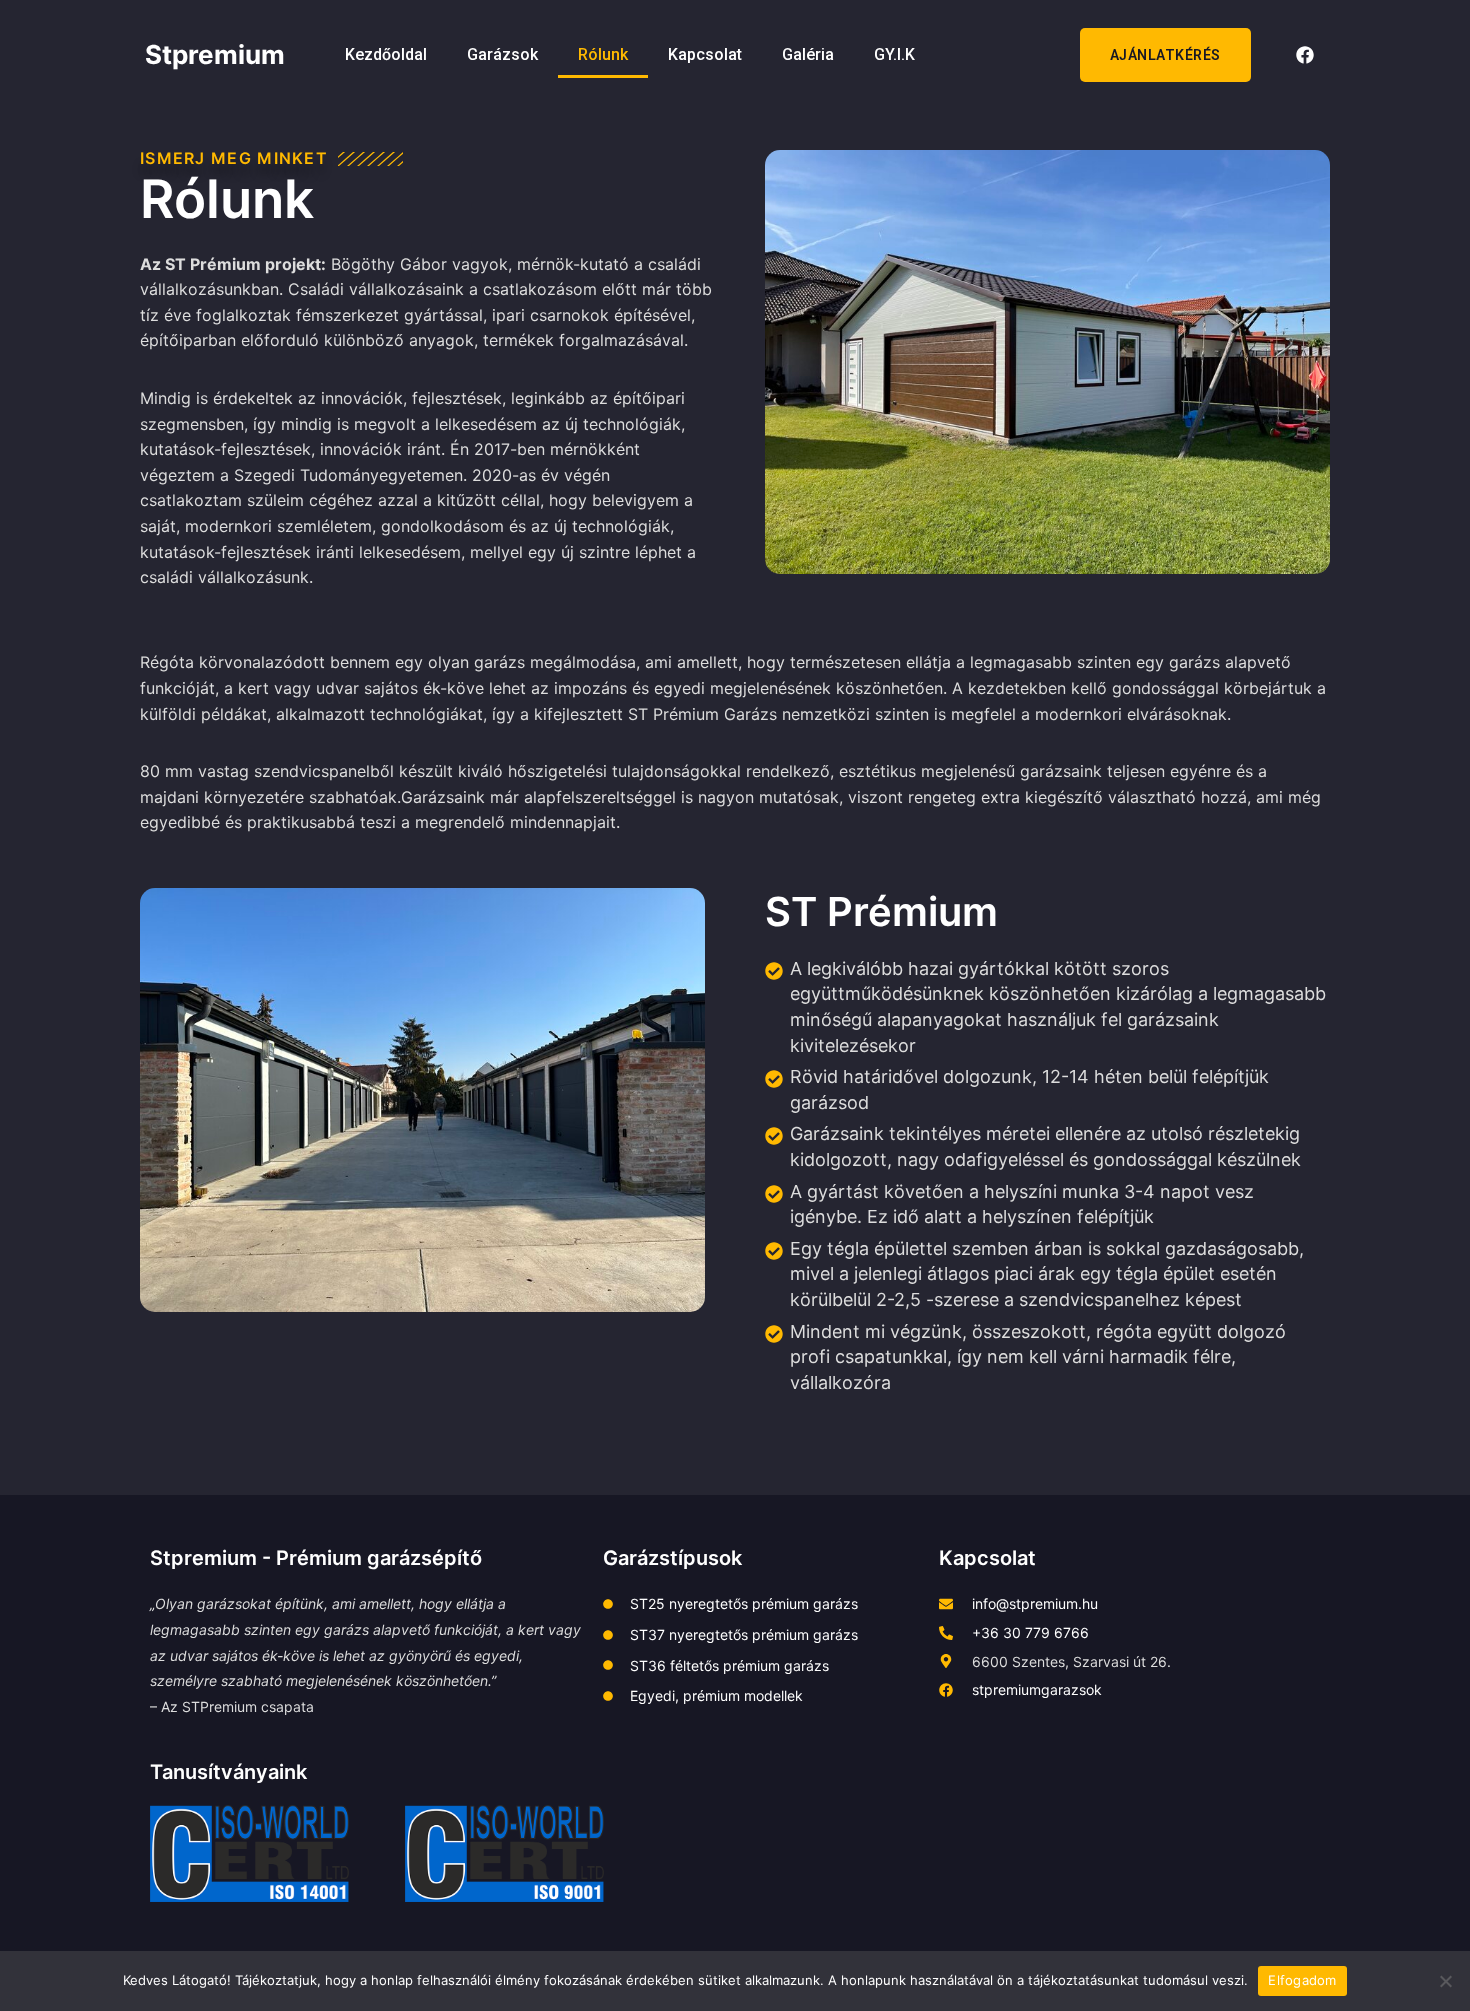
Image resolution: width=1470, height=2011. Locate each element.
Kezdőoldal (386, 54)
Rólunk (603, 54)
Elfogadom (1302, 1980)
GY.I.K (894, 54)
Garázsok (502, 54)
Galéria (808, 54)
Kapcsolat (705, 54)
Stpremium (215, 54)
